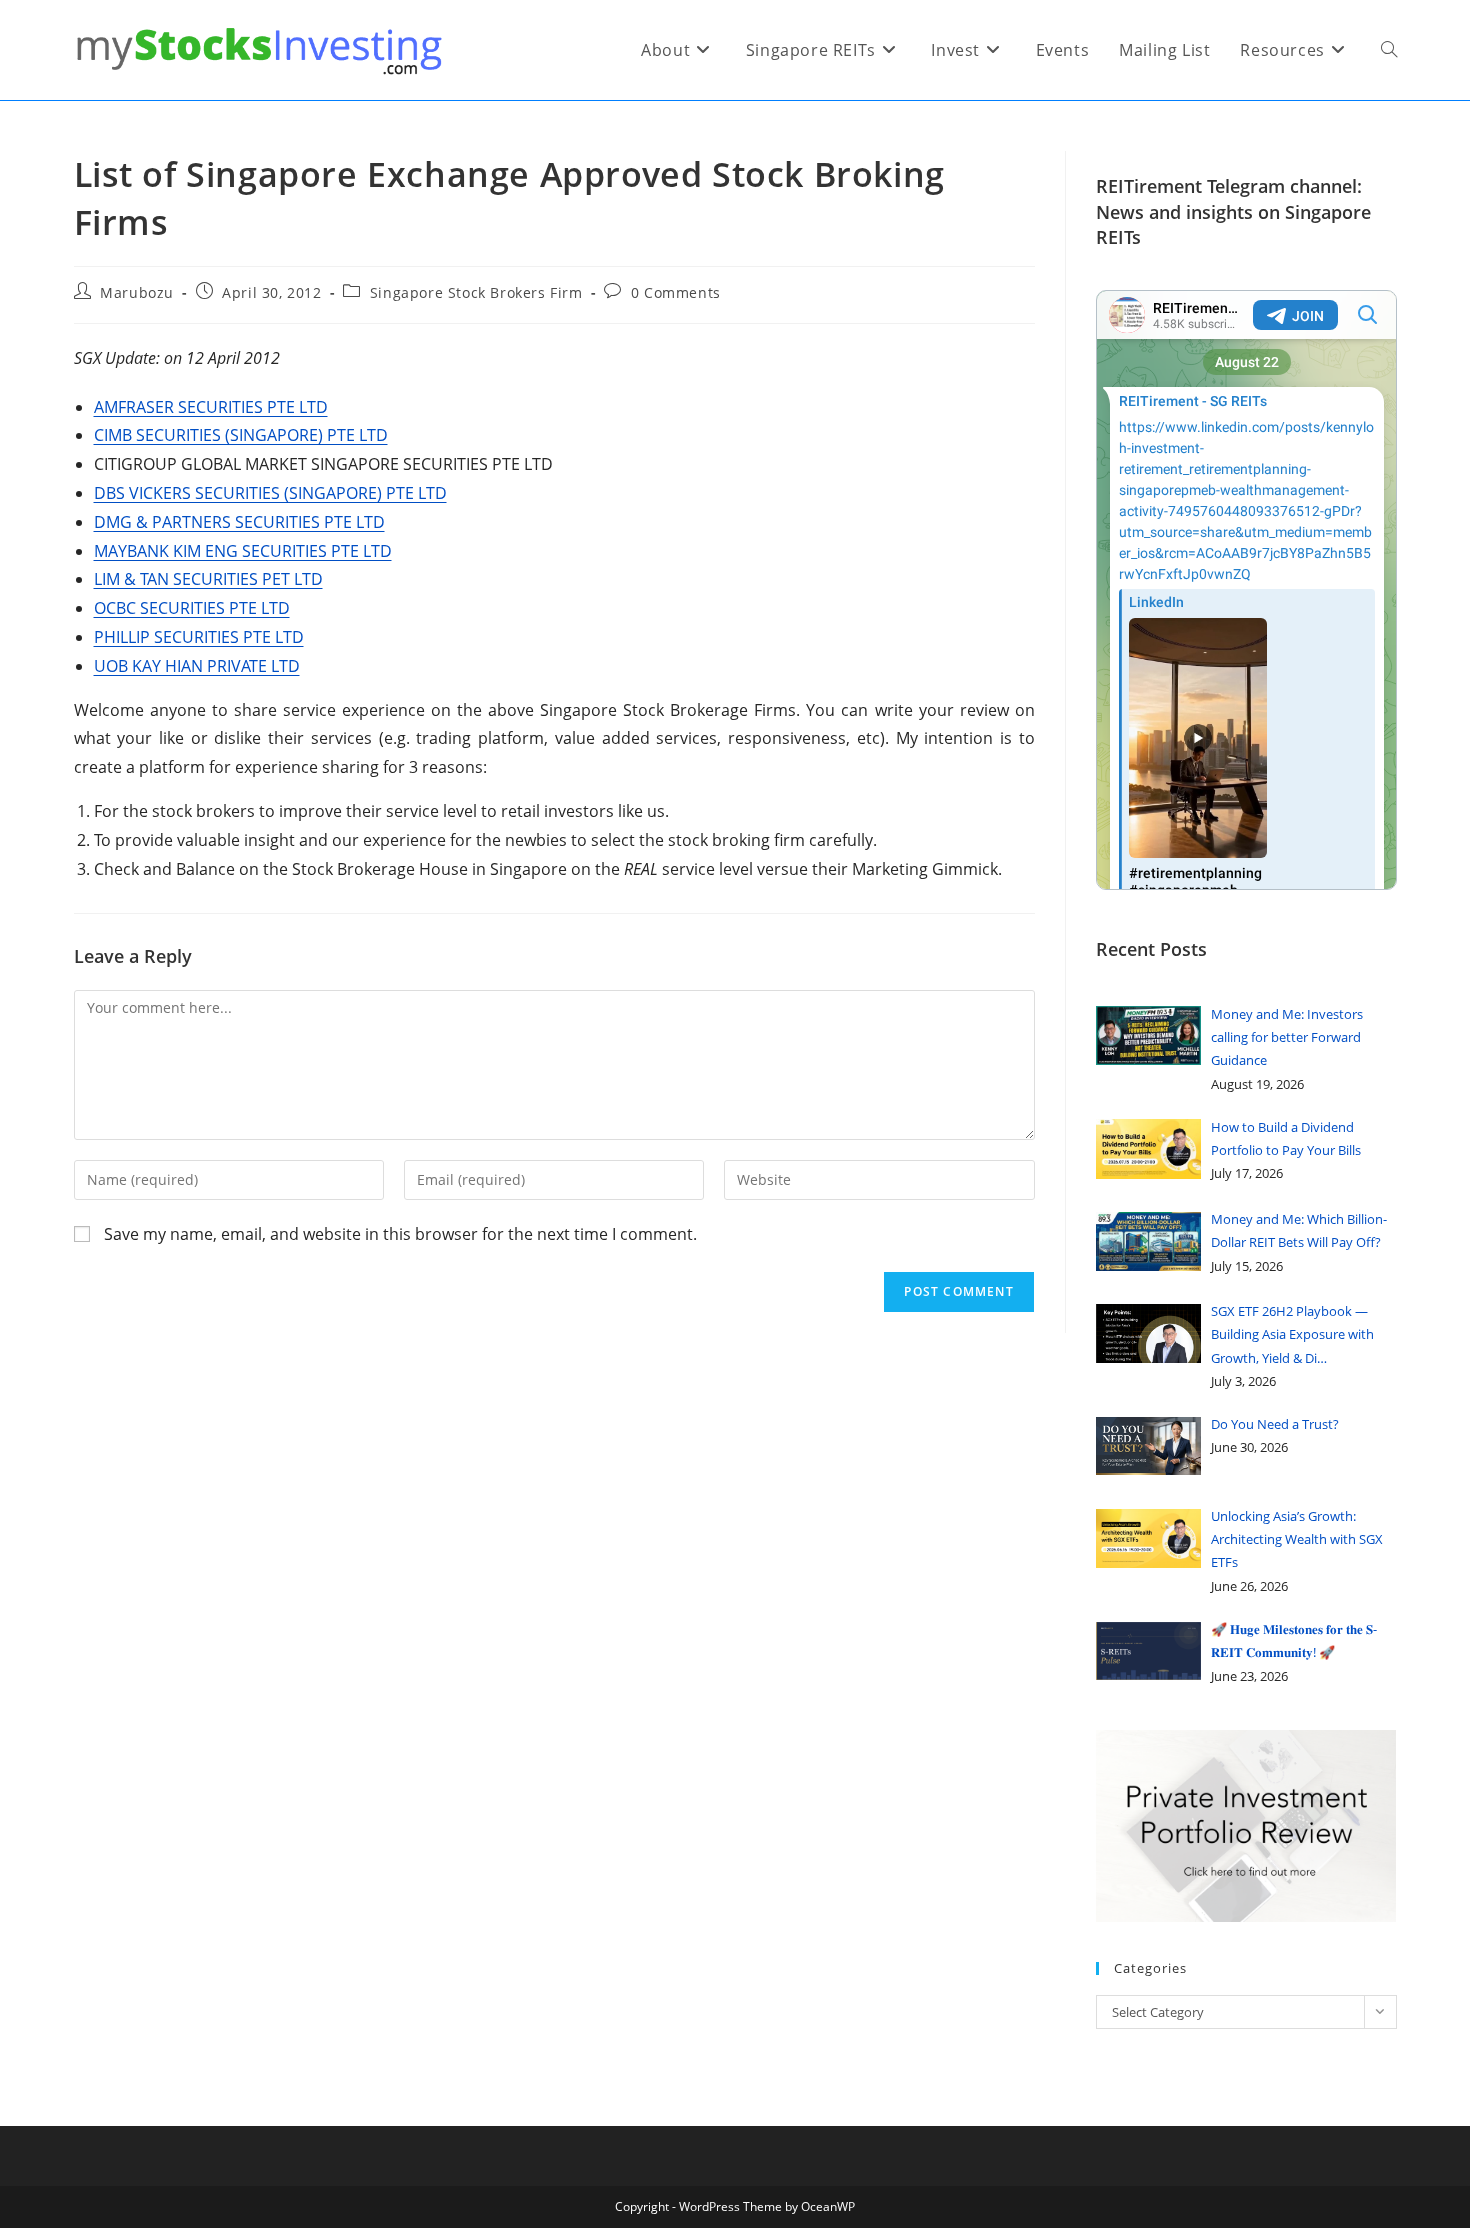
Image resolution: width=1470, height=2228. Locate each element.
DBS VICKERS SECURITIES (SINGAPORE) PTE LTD (270, 493)
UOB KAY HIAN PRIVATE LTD (197, 666)
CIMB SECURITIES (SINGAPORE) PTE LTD (241, 435)
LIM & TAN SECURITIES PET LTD (208, 579)
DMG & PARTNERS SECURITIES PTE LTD (239, 522)
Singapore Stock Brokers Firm (476, 292)
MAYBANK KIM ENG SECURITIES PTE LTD (243, 551)
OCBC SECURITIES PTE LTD (192, 608)
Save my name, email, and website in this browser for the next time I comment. (400, 1234)
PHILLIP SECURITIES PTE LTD (199, 637)
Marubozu (137, 292)
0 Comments (676, 292)
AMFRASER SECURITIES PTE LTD (211, 407)
